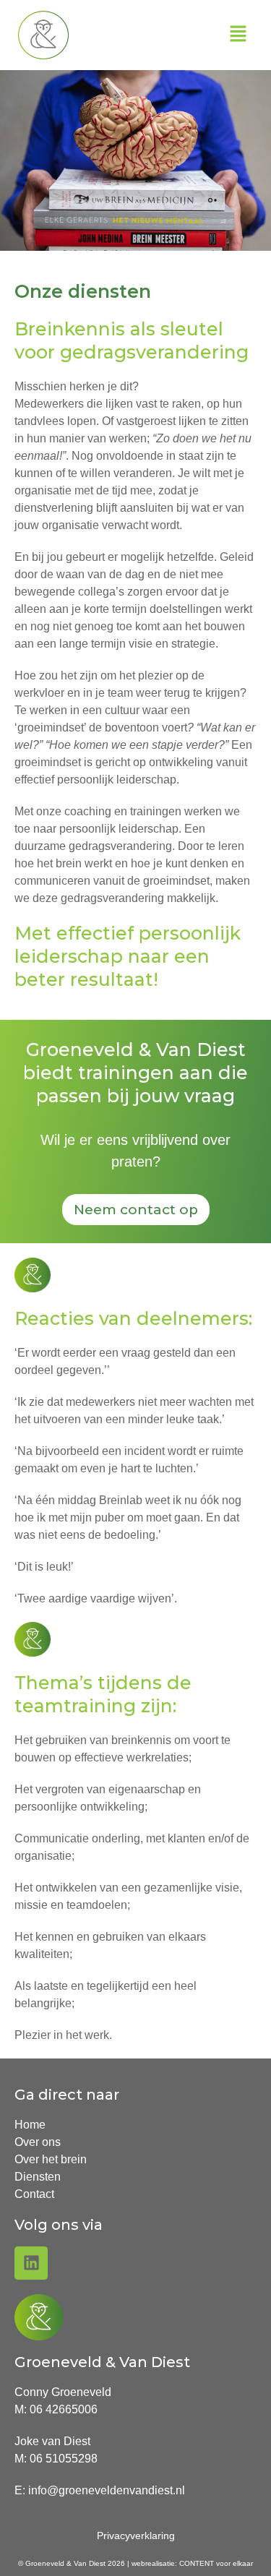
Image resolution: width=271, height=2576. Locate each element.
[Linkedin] (31, 2263)
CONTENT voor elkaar (216, 2563)
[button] (238, 35)
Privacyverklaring (136, 2536)
